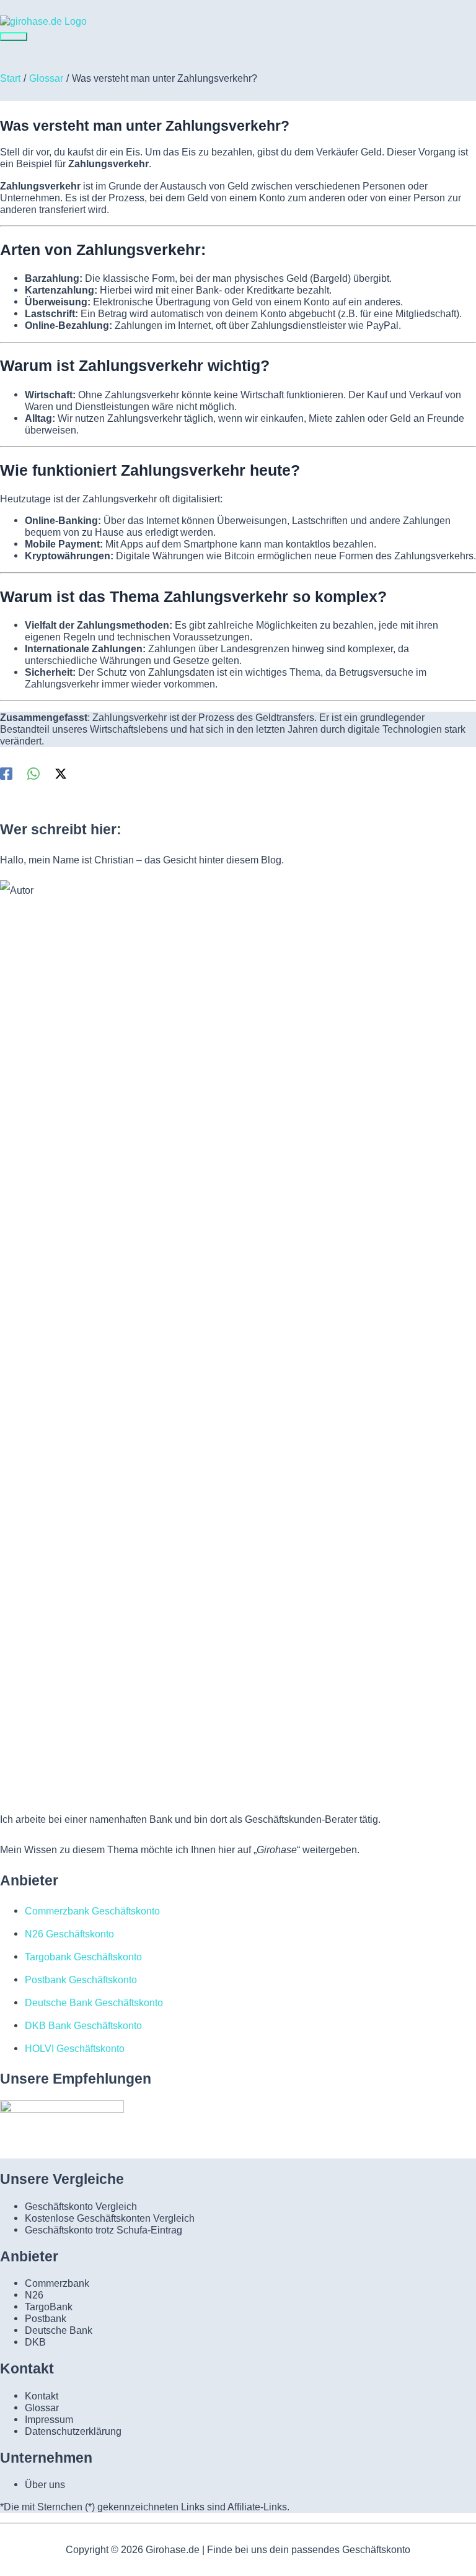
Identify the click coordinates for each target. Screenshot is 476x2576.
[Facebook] (6, 773)
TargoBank (49, 2307)
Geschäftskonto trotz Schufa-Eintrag (104, 2230)
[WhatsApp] (33, 773)
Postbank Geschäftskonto (81, 1980)
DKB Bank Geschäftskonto (83, 2025)
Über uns (45, 2484)
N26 (34, 2295)
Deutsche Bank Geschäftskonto (94, 2002)
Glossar (42, 2408)
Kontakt (42, 2396)
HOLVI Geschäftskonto (75, 2048)
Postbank (46, 2318)
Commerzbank (57, 2283)
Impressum (49, 2419)
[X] (61, 773)
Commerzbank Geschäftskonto (92, 1911)
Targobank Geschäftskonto (83, 1957)
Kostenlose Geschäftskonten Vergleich (110, 2218)
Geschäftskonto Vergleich (81, 2206)
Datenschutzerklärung (73, 2431)
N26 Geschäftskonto (69, 1934)
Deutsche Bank (59, 2330)
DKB (35, 2342)
